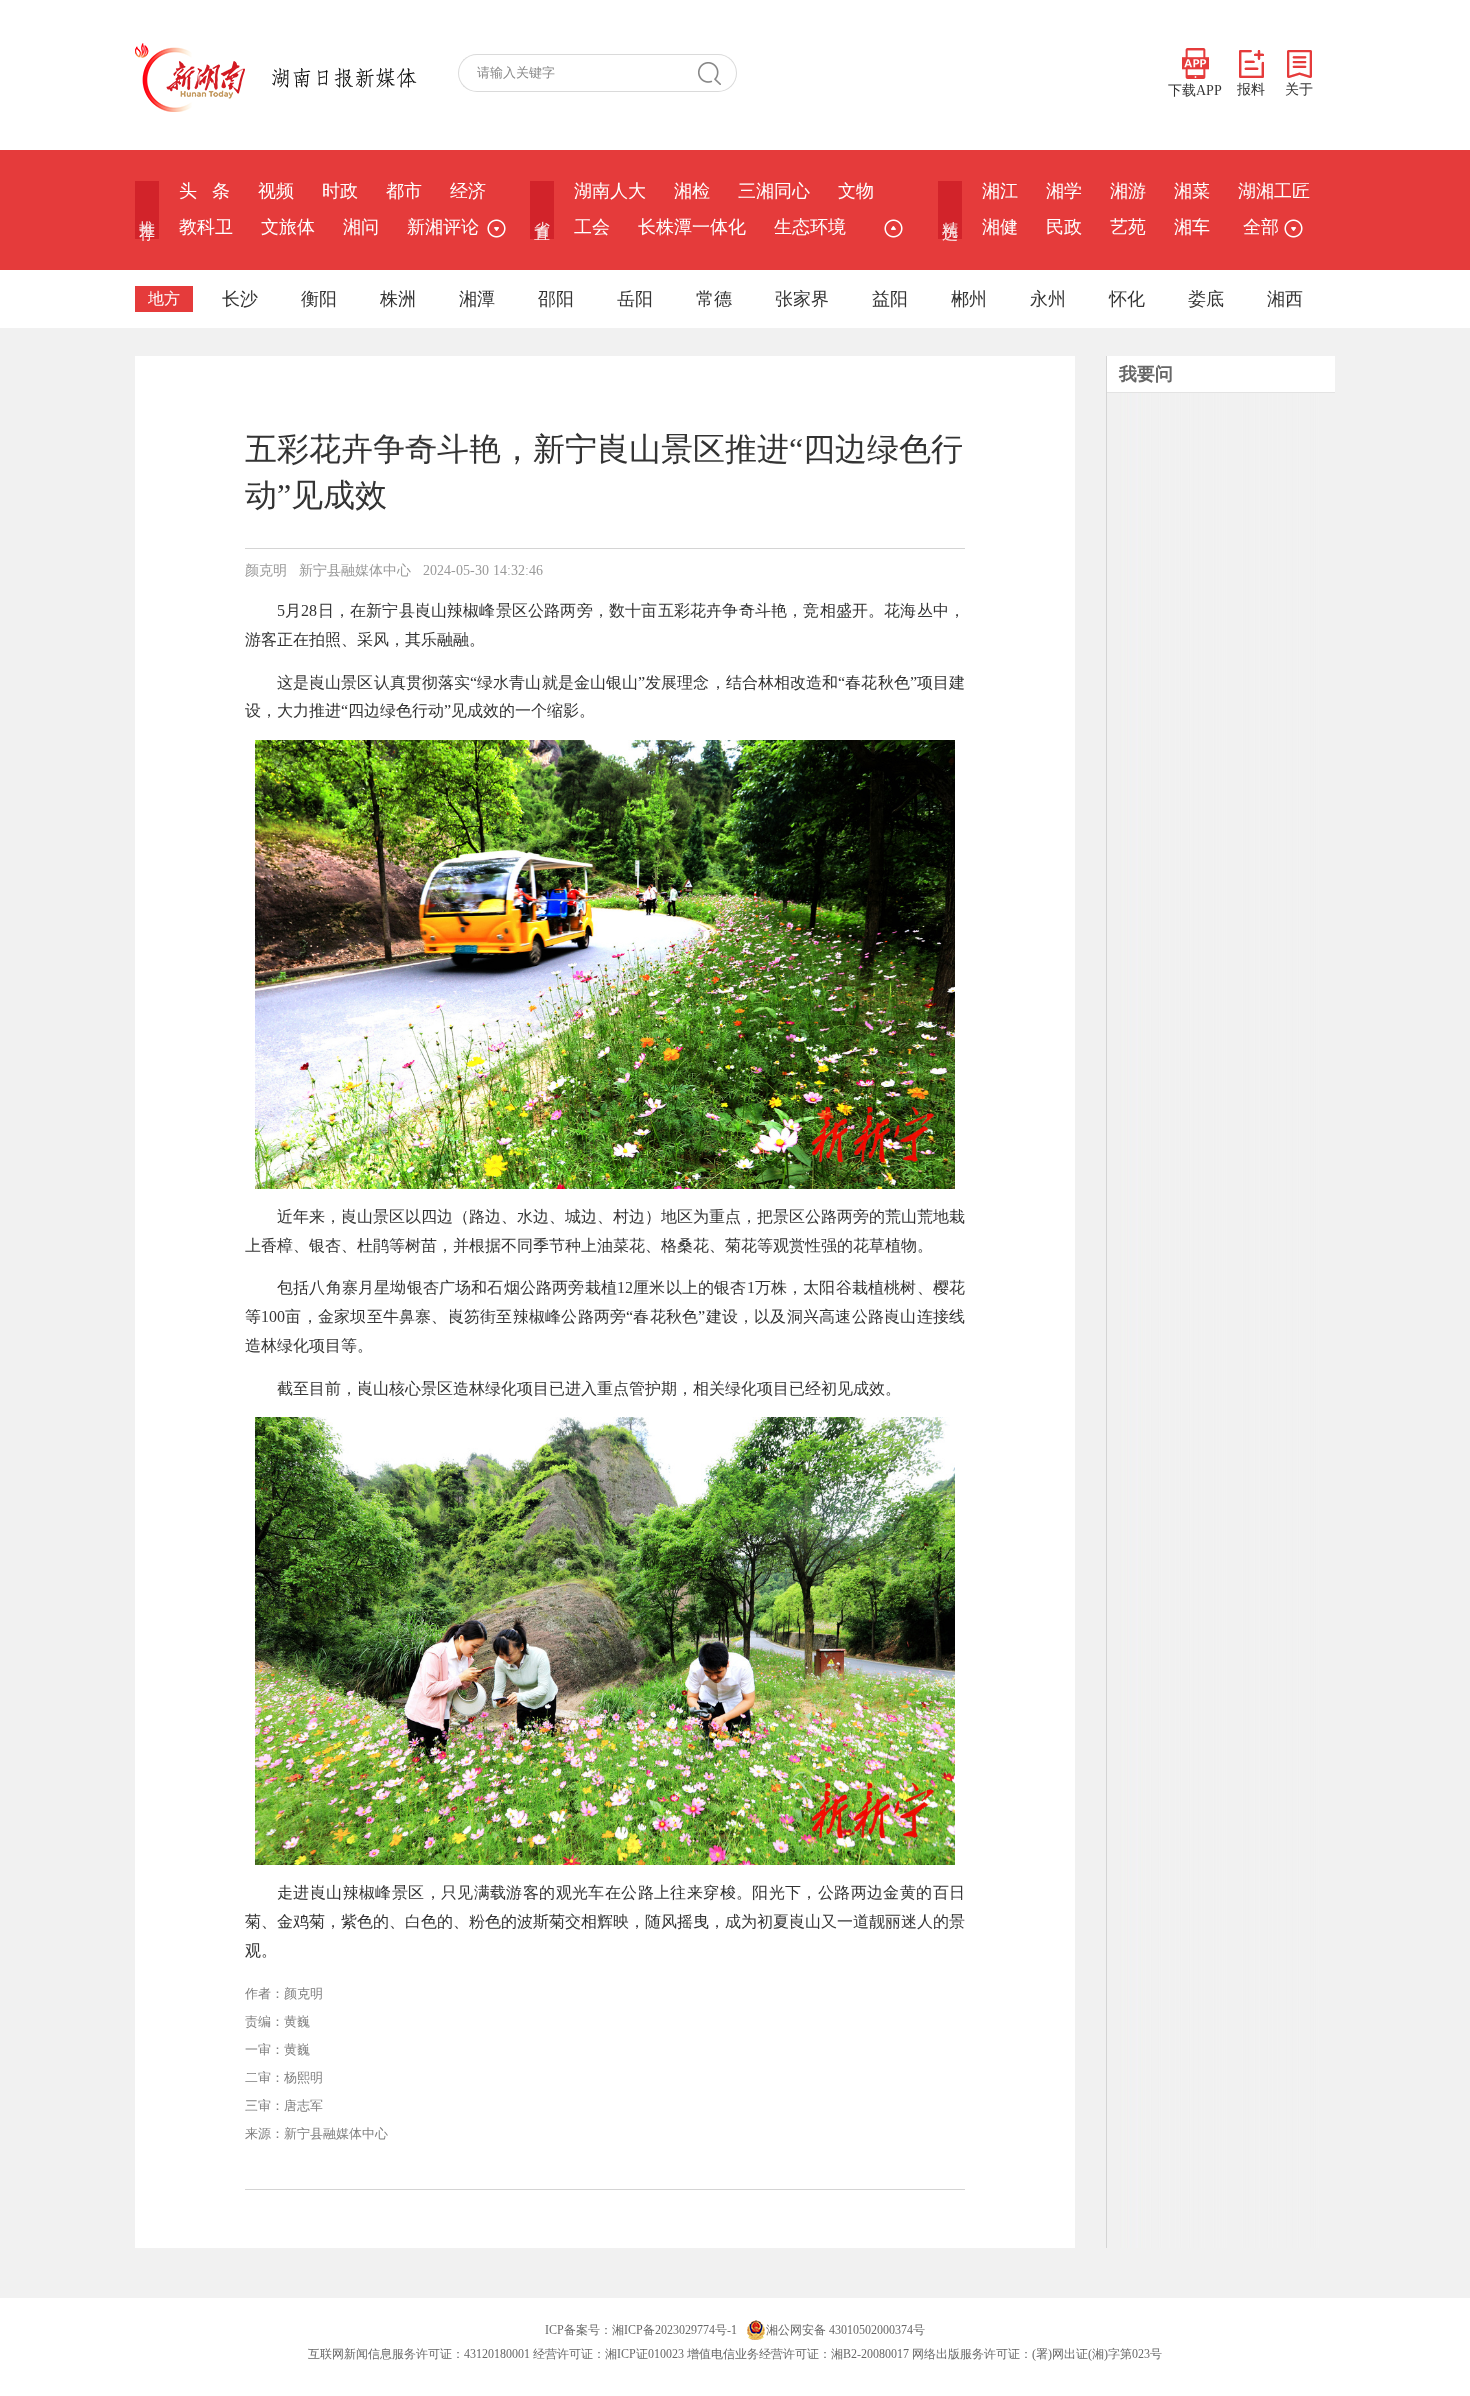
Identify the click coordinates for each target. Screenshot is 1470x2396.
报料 (1251, 89)
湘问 (361, 227)
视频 (276, 191)
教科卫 (206, 227)
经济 (468, 191)
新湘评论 (443, 227)
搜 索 (717, 73)
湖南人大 (610, 191)
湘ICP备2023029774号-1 (674, 2330)
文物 (856, 191)
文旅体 (288, 227)
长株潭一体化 (692, 227)
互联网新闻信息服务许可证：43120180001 (419, 2354)
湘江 (1000, 191)
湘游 (1128, 191)
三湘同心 (774, 191)
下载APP (1195, 90)
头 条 (204, 191)
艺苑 (1128, 227)
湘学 (1064, 191)
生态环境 (810, 227)
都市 (404, 191)
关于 (1299, 89)
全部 (1261, 227)
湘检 (692, 191)
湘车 (1192, 227)
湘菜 (1192, 191)
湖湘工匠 (1274, 191)
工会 (592, 227)
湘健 (1000, 227)
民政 (1064, 227)
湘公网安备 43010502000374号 (845, 2330)
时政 (340, 191)
